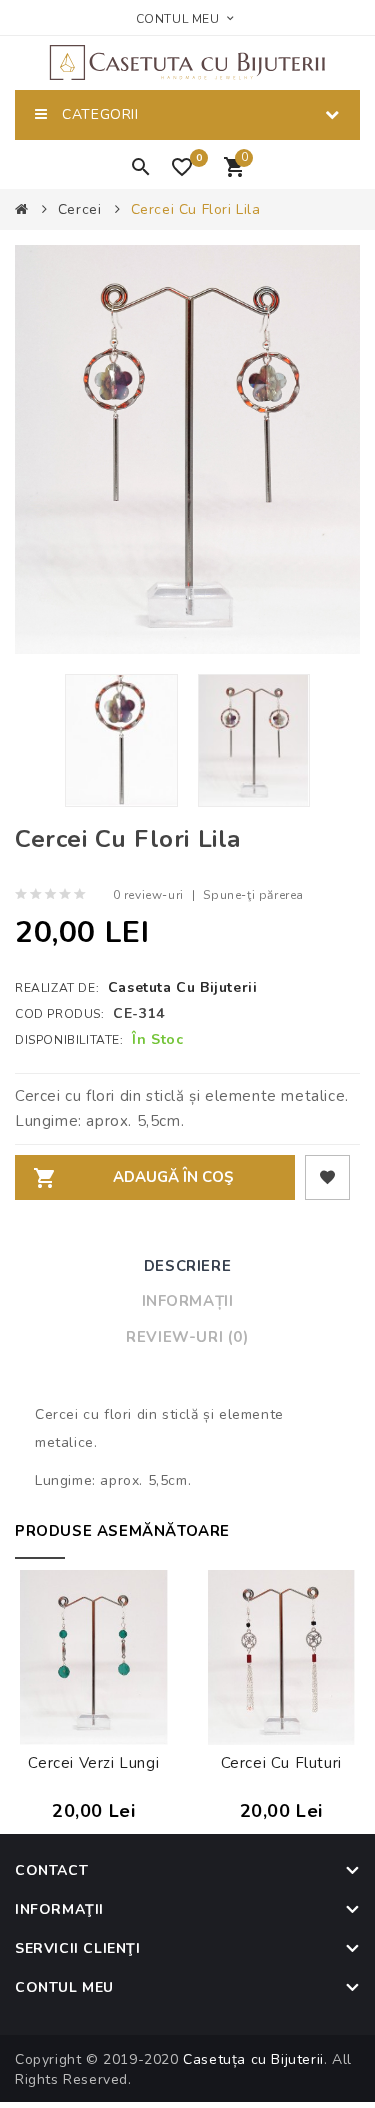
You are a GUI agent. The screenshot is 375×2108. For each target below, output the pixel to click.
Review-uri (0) (187, 1337)
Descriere (187, 1266)
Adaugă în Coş (173, 1177)
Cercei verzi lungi (93, 1763)
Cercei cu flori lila (196, 209)
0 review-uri (148, 895)
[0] (186, 173)
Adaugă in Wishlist (327, 1177)
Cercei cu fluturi (281, 1763)
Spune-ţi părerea (253, 895)
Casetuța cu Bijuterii (253, 2059)
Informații (188, 1301)
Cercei (80, 209)
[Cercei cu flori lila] (121, 740)
